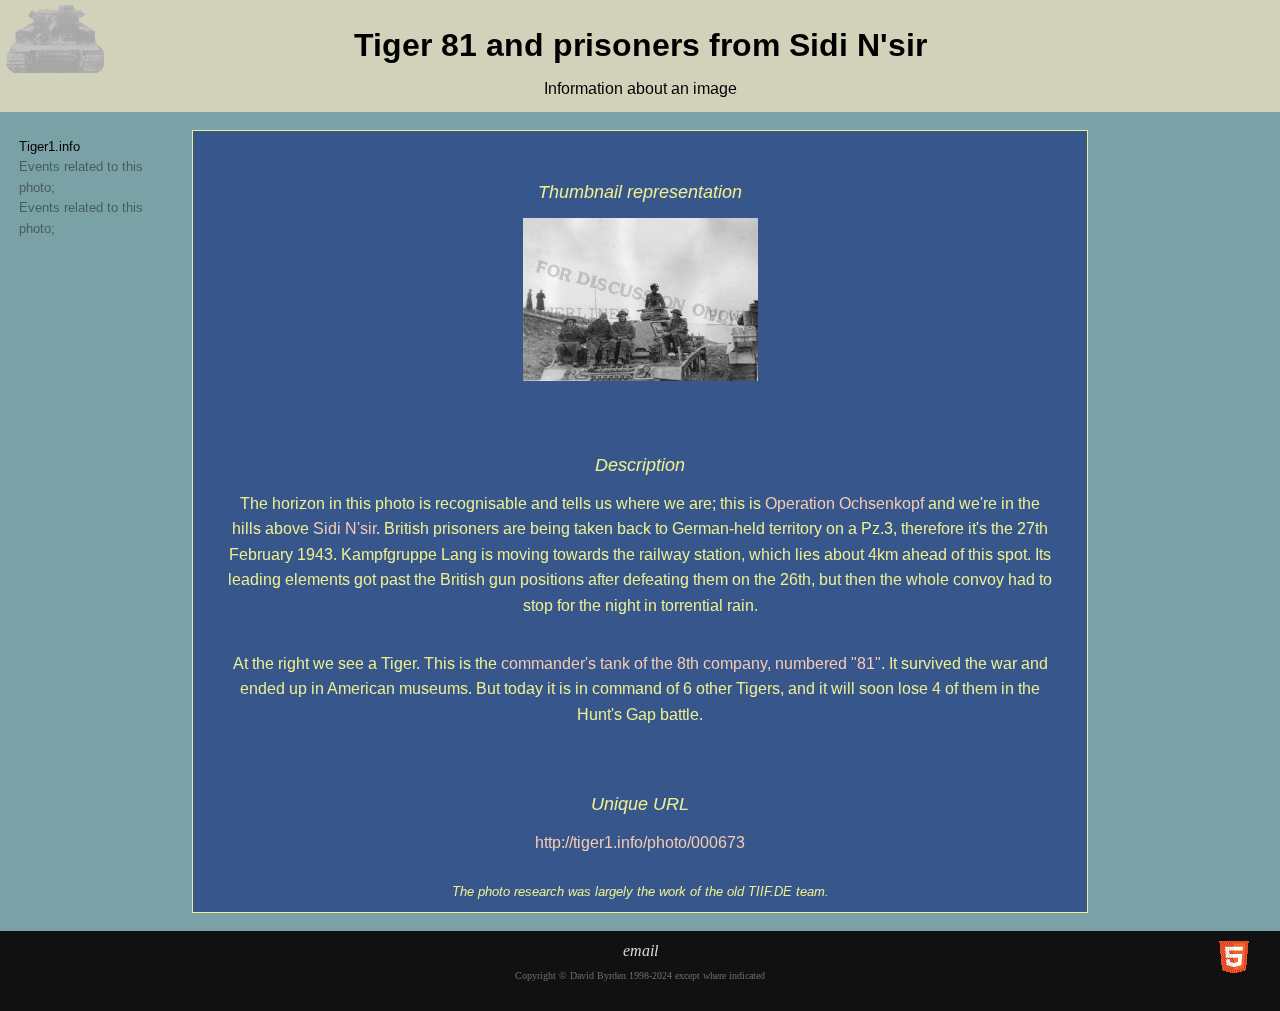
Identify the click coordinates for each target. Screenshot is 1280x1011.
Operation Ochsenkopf (844, 503)
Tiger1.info (49, 146)
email (640, 950)
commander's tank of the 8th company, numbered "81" (691, 663)
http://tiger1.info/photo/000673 (640, 842)
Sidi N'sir (344, 528)
